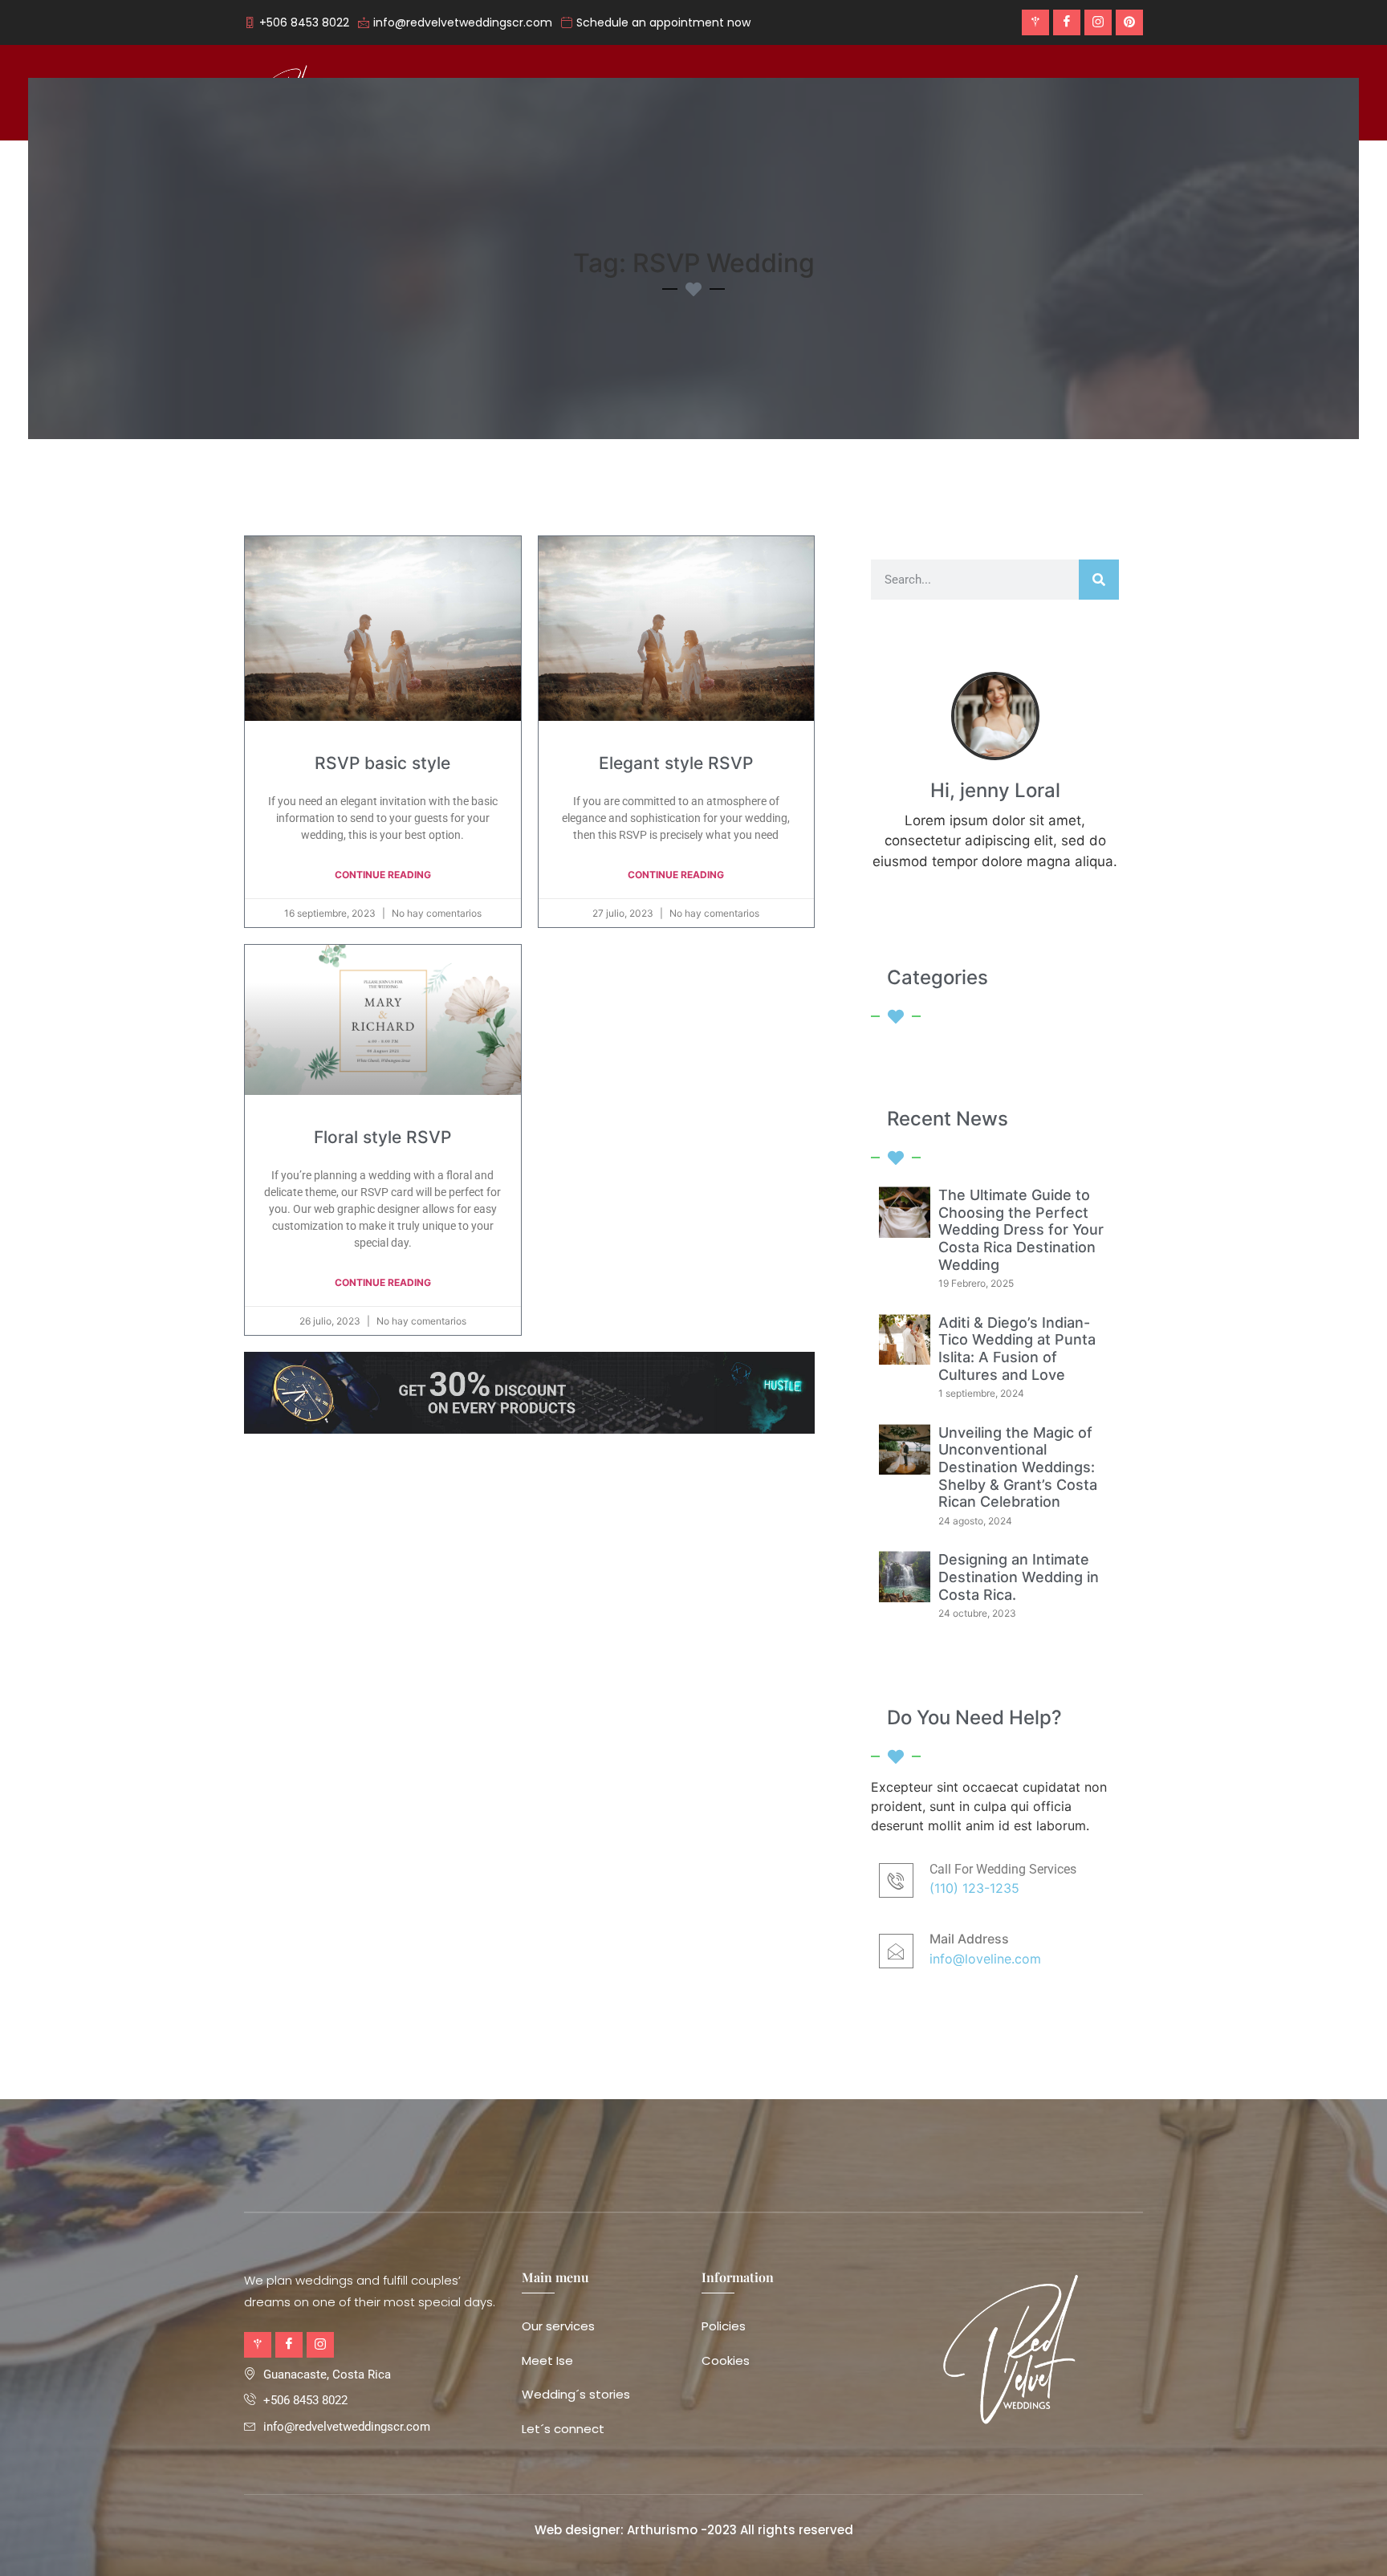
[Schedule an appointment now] (658, 23)
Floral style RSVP (382, 1137)
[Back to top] (1351, 2540)
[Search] (1099, 580)
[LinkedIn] (1129, 22)
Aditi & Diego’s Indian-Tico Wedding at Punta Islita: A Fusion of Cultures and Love (1017, 1349)
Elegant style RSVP (676, 763)
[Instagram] (1098, 22)
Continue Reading (383, 875)
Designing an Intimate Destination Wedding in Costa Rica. (1019, 1577)
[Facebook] (1067, 22)
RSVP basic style (382, 763)
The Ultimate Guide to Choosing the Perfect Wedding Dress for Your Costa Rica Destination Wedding (1021, 1229)
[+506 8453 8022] (299, 23)
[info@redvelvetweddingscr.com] (457, 23)
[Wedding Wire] (1035, 22)
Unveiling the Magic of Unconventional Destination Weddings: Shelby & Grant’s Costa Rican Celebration (1018, 1467)
